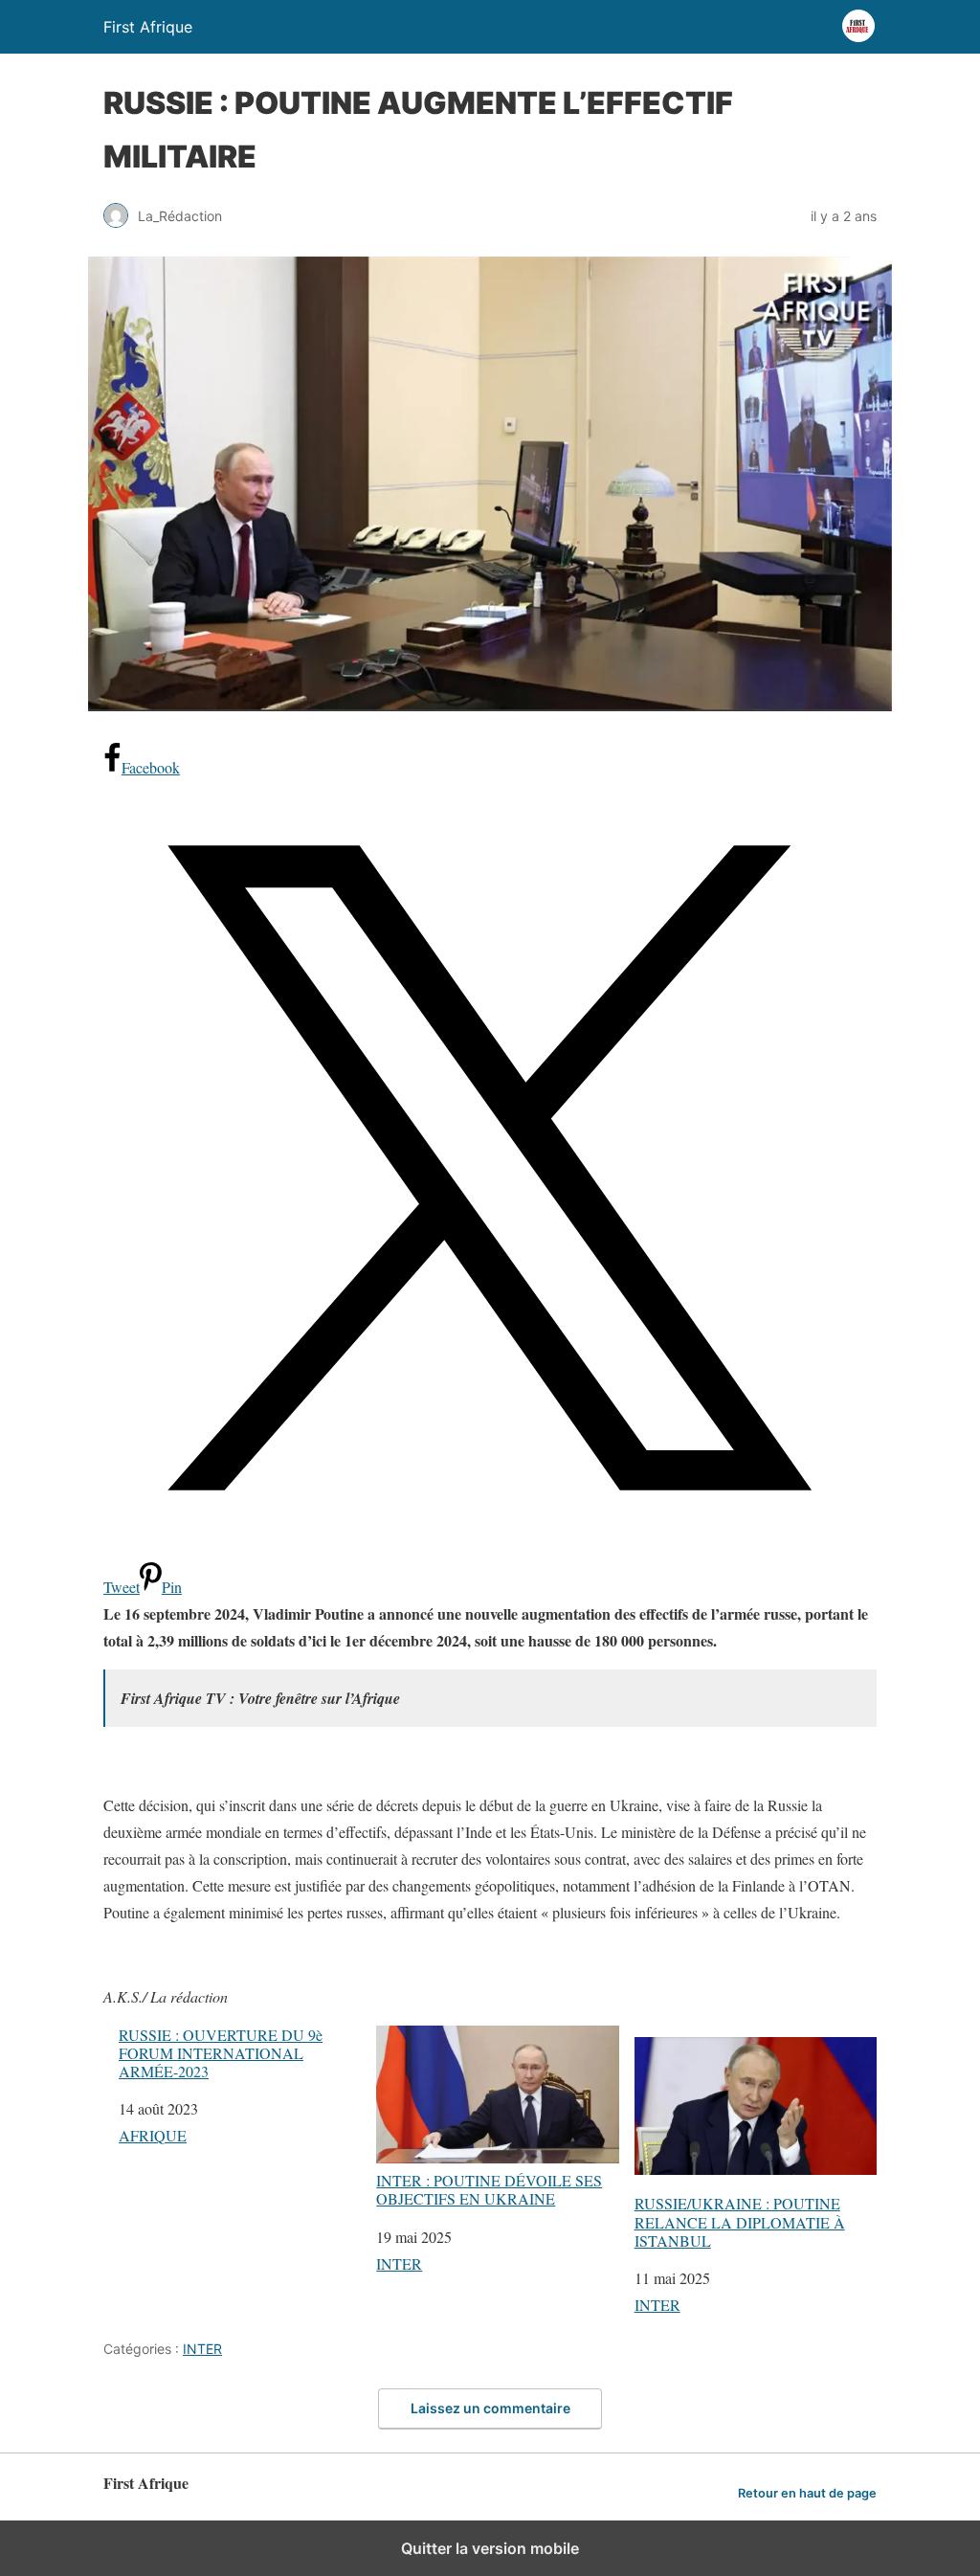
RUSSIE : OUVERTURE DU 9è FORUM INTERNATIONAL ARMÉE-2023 (221, 2053)
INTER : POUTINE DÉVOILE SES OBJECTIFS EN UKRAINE (489, 2189)
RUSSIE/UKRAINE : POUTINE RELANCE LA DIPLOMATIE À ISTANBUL (740, 2221)
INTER (399, 2263)
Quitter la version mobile (490, 2548)
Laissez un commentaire (490, 2408)
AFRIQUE (153, 2135)
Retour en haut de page (807, 2493)
